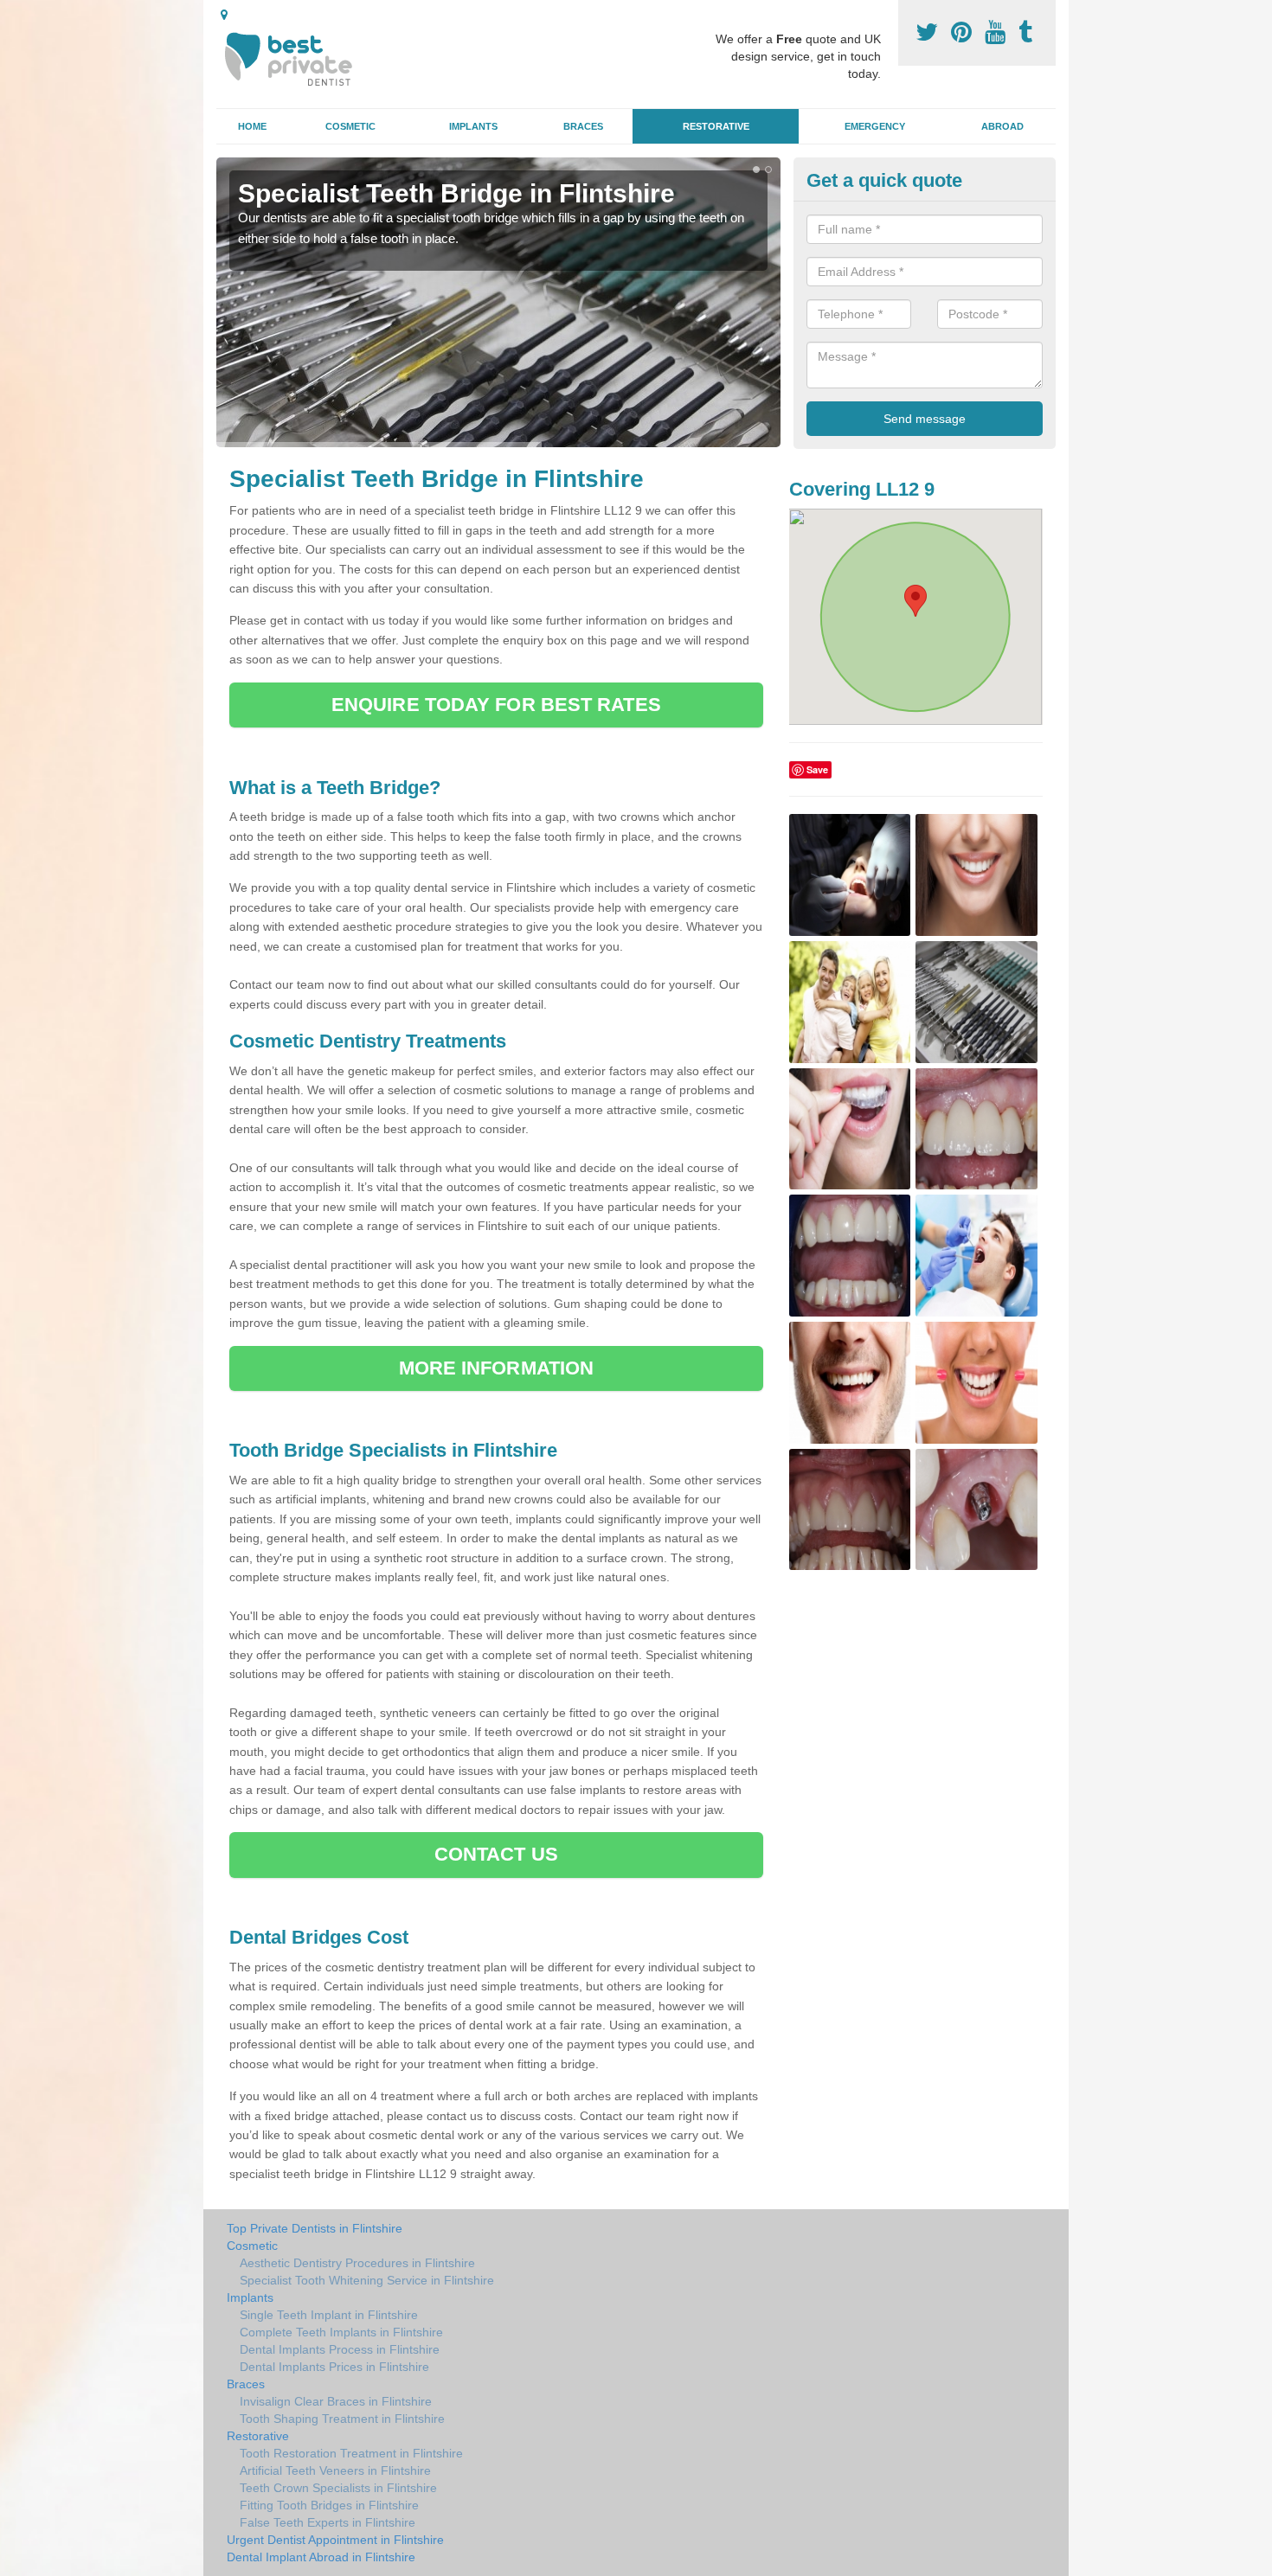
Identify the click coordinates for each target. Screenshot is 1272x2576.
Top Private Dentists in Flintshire (315, 2228)
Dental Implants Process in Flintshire (340, 2349)
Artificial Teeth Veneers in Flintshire (335, 2470)
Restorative (716, 126)
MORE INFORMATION (497, 1368)
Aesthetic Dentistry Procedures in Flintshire (357, 2263)
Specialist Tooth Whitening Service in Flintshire (367, 2280)
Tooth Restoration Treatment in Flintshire (351, 2453)
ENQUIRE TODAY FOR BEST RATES (496, 705)
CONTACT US (496, 1854)
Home (252, 126)
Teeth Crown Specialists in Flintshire (338, 2488)
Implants (473, 126)
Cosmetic (350, 126)
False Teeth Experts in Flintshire (328, 2522)
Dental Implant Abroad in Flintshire (321, 2557)
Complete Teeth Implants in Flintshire (341, 2332)
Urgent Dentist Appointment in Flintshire (335, 2540)
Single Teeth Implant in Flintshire (329, 2315)
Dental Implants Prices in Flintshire (334, 2367)
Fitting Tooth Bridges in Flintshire (329, 2505)
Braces (583, 126)
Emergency (875, 126)
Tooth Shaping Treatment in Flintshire (342, 2419)
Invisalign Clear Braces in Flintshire (336, 2401)
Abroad (1002, 126)
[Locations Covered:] (224, 15)
